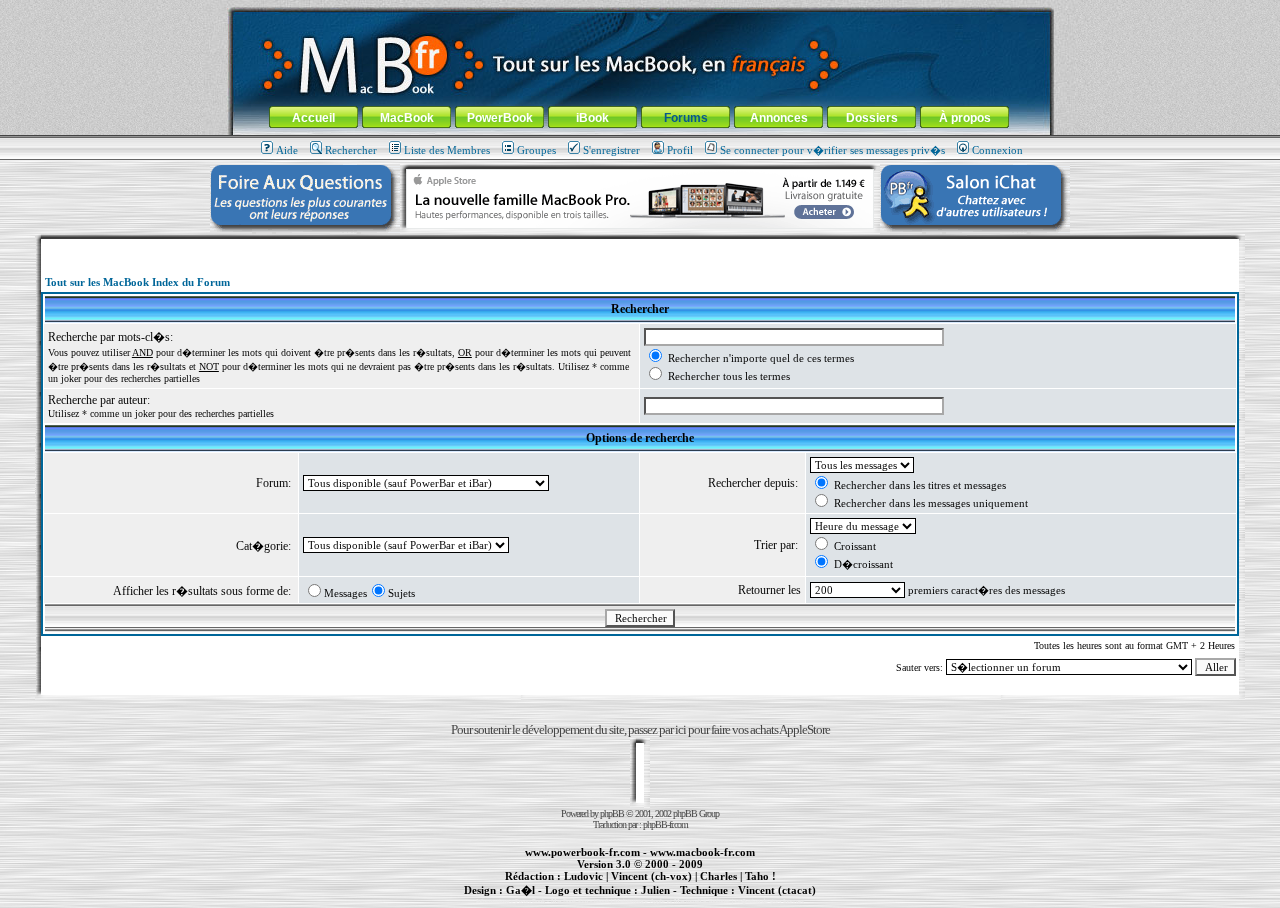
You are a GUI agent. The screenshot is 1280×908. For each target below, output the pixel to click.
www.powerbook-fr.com (582, 852)
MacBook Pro (569, 901)
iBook (592, 118)
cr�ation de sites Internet (769, 901)
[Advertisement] (640, 246)
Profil (680, 150)
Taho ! (760, 876)
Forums (686, 118)
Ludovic (583, 876)
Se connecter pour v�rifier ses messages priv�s (832, 150)
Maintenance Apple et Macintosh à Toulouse (672, 901)
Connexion (997, 150)
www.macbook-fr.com (702, 852)
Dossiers (872, 118)
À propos (965, 118)
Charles (718, 876)
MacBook (407, 118)
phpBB (612, 813)
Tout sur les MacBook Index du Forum (137, 282)
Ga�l (520, 890)
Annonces (779, 118)
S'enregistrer (611, 150)
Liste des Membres (447, 150)
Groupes (536, 150)
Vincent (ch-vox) (651, 876)
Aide (287, 150)
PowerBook (500, 118)
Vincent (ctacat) (777, 890)
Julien (655, 890)
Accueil (313, 118)
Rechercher (351, 150)
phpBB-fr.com (665, 824)
